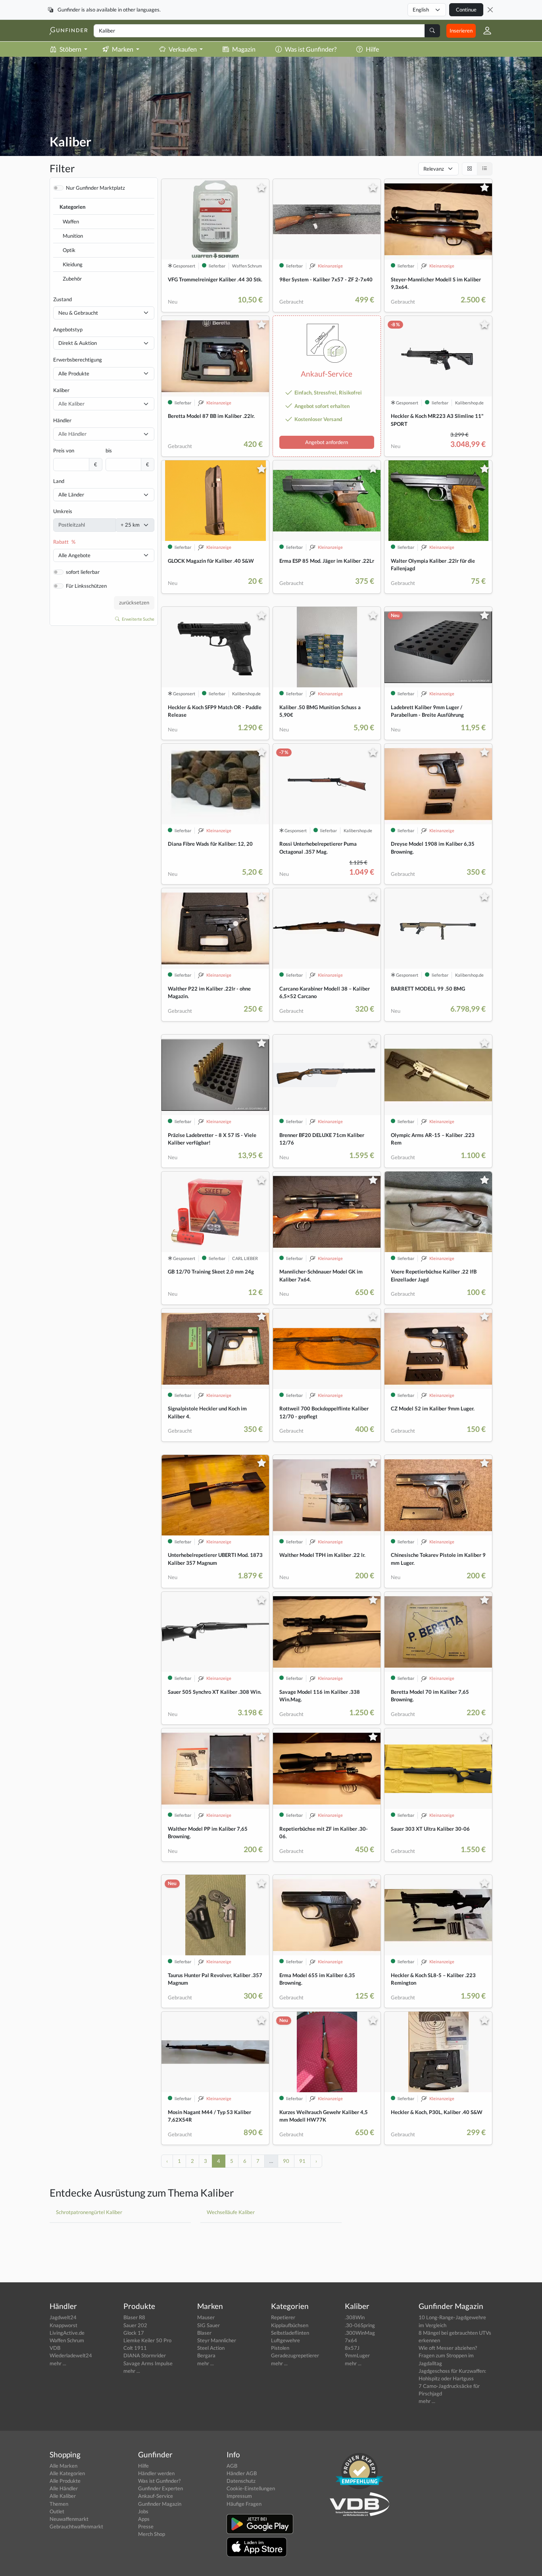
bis (109, 450)
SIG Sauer (209, 2325)
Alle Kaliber (63, 2496)
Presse (146, 2526)
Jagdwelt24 (63, 2317)
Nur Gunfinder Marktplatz (95, 188)
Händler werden (156, 2473)
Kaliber (61, 390)
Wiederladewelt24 (71, 2355)
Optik (69, 250)
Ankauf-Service (156, 2496)
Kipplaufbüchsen (290, 2325)
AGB (232, 2466)
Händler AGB (242, 2473)
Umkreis (63, 511)
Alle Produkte (74, 373)
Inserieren (461, 31)
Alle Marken (63, 2466)
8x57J (352, 2348)
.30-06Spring (360, 2325)
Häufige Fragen (244, 2504)
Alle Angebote (74, 555)
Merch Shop (152, 2534)
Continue (466, 10)
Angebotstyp (68, 329)
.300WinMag (360, 2333)
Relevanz (434, 169)
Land (59, 481)
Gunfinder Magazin (160, 2504)
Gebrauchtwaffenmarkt (76, 2526)
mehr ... (58, 2363)
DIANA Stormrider (145, 2355)
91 (302, 2161)
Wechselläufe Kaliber (231, 2212)
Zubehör (72, 279)
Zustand (62, 299)
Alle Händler (64, 2488)
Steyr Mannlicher (217, 2340)
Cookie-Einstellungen (251, 2488)
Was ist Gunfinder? (311, 49)
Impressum (239, 2496)
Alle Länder (71, 494)
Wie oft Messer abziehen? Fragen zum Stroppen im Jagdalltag (448, 2355)
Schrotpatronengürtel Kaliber (89, 2212)
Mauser (206, 2317)
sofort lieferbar (83, 572)
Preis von (64, 450)
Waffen (71, 221)
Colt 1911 (135, 2348)
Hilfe (372, 49)
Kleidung (73, 264)
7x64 (351, 2340)
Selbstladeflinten (290, 2333)
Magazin (244, 49)
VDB (55, 2348)
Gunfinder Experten (160, 2488)
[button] (484, 31)
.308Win (355, 2317)
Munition (73, 236)
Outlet (57, 2511)
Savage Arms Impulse (148, 2363)
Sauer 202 (135, 2325)
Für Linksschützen (86, 586)
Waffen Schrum (67, 2340)
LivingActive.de (67, 2333)
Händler (62, 420)
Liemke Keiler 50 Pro (147, 2340)
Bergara (206, 2355)
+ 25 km (130, 525)
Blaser (204, 2333)
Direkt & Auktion (78, 343)
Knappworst (63, 2325)
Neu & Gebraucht (78, 313)
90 (286, 2161)
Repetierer (283, 2317)
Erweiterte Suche (138, 619)
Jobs (143, 2511)
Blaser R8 (134, 2317)
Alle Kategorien (67, 2473)
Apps (144, 2519)
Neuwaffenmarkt (69, 2519)
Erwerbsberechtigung (78, 360)
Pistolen (280, 2348)
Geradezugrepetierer (295, 2355)
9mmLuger (357, 2355)
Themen (59, 2504)
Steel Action (211, 2348)
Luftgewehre (285, 2340)
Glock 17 (134, 2333)
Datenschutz (241, 2481)
